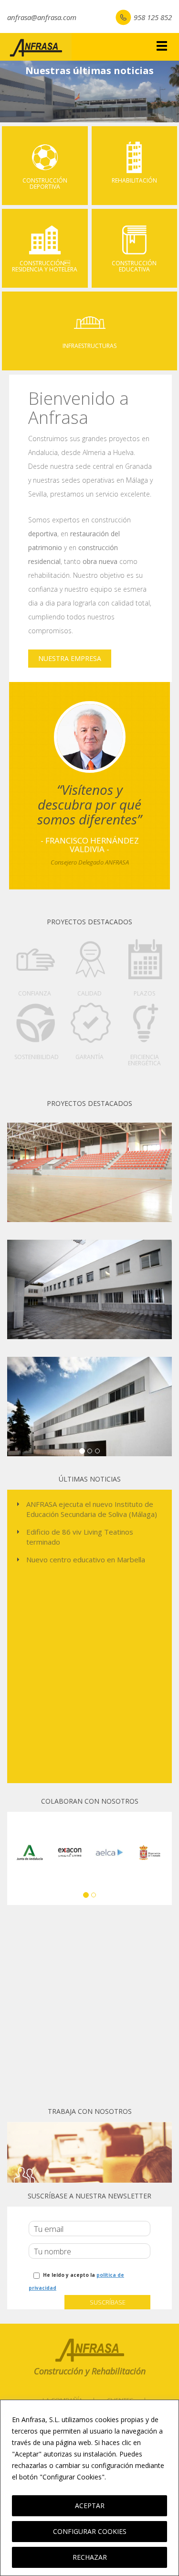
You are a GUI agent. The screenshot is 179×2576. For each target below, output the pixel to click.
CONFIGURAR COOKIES (90, 2531)
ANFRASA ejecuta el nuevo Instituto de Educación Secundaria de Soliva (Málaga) (92, 1509)
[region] (89, 2488)
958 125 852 (153, 17)
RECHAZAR (90, 2557)
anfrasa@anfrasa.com (42, 17)
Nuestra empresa (70, 658)
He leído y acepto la (76, 2281)
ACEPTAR (90, 2506)
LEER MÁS (126, 2477)
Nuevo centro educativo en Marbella (86, 1559)
